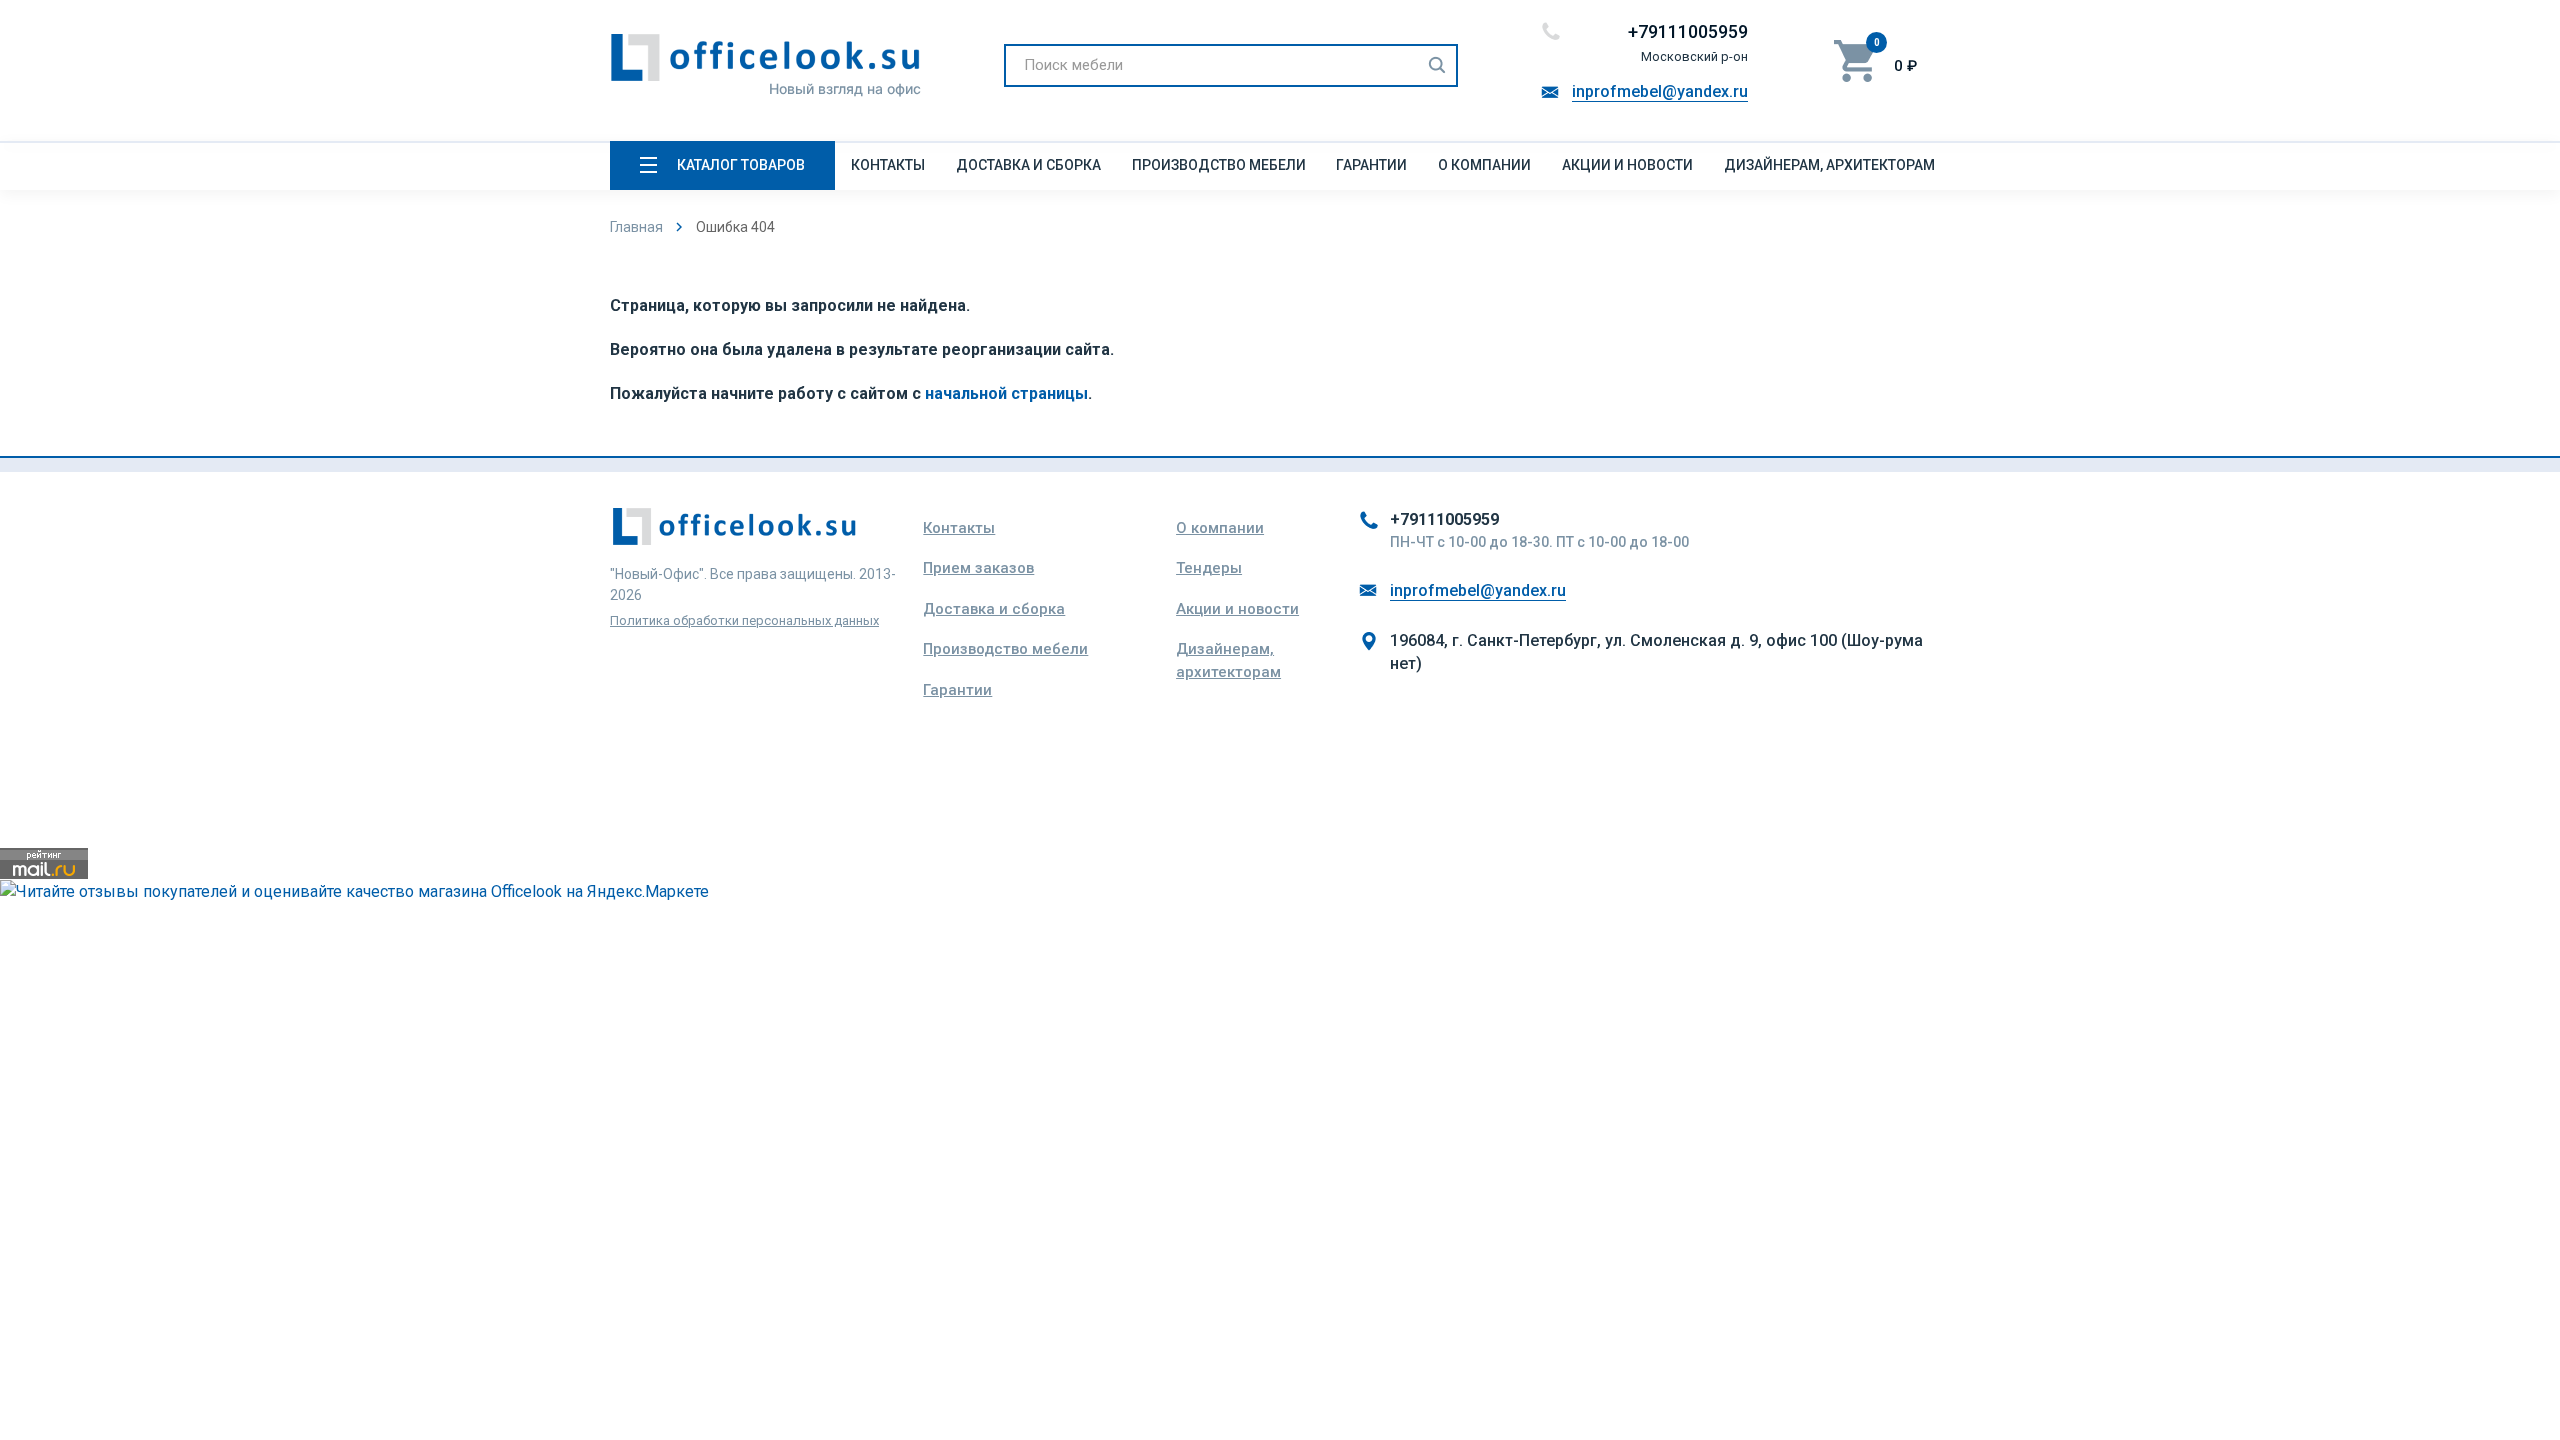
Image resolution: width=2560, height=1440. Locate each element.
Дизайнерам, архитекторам (1829, 165)
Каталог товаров (741, 165)
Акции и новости (1627, 165)
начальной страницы (1006, 393)
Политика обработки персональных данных (744, 620)
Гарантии (1371, 165)
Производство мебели (1219, 165)
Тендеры (1209, 568)
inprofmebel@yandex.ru (1660, 91)
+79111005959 (1688, 31)
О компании (1484, 165)
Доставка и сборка (1028, 165)
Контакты (888, 165)
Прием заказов (978, 568)
